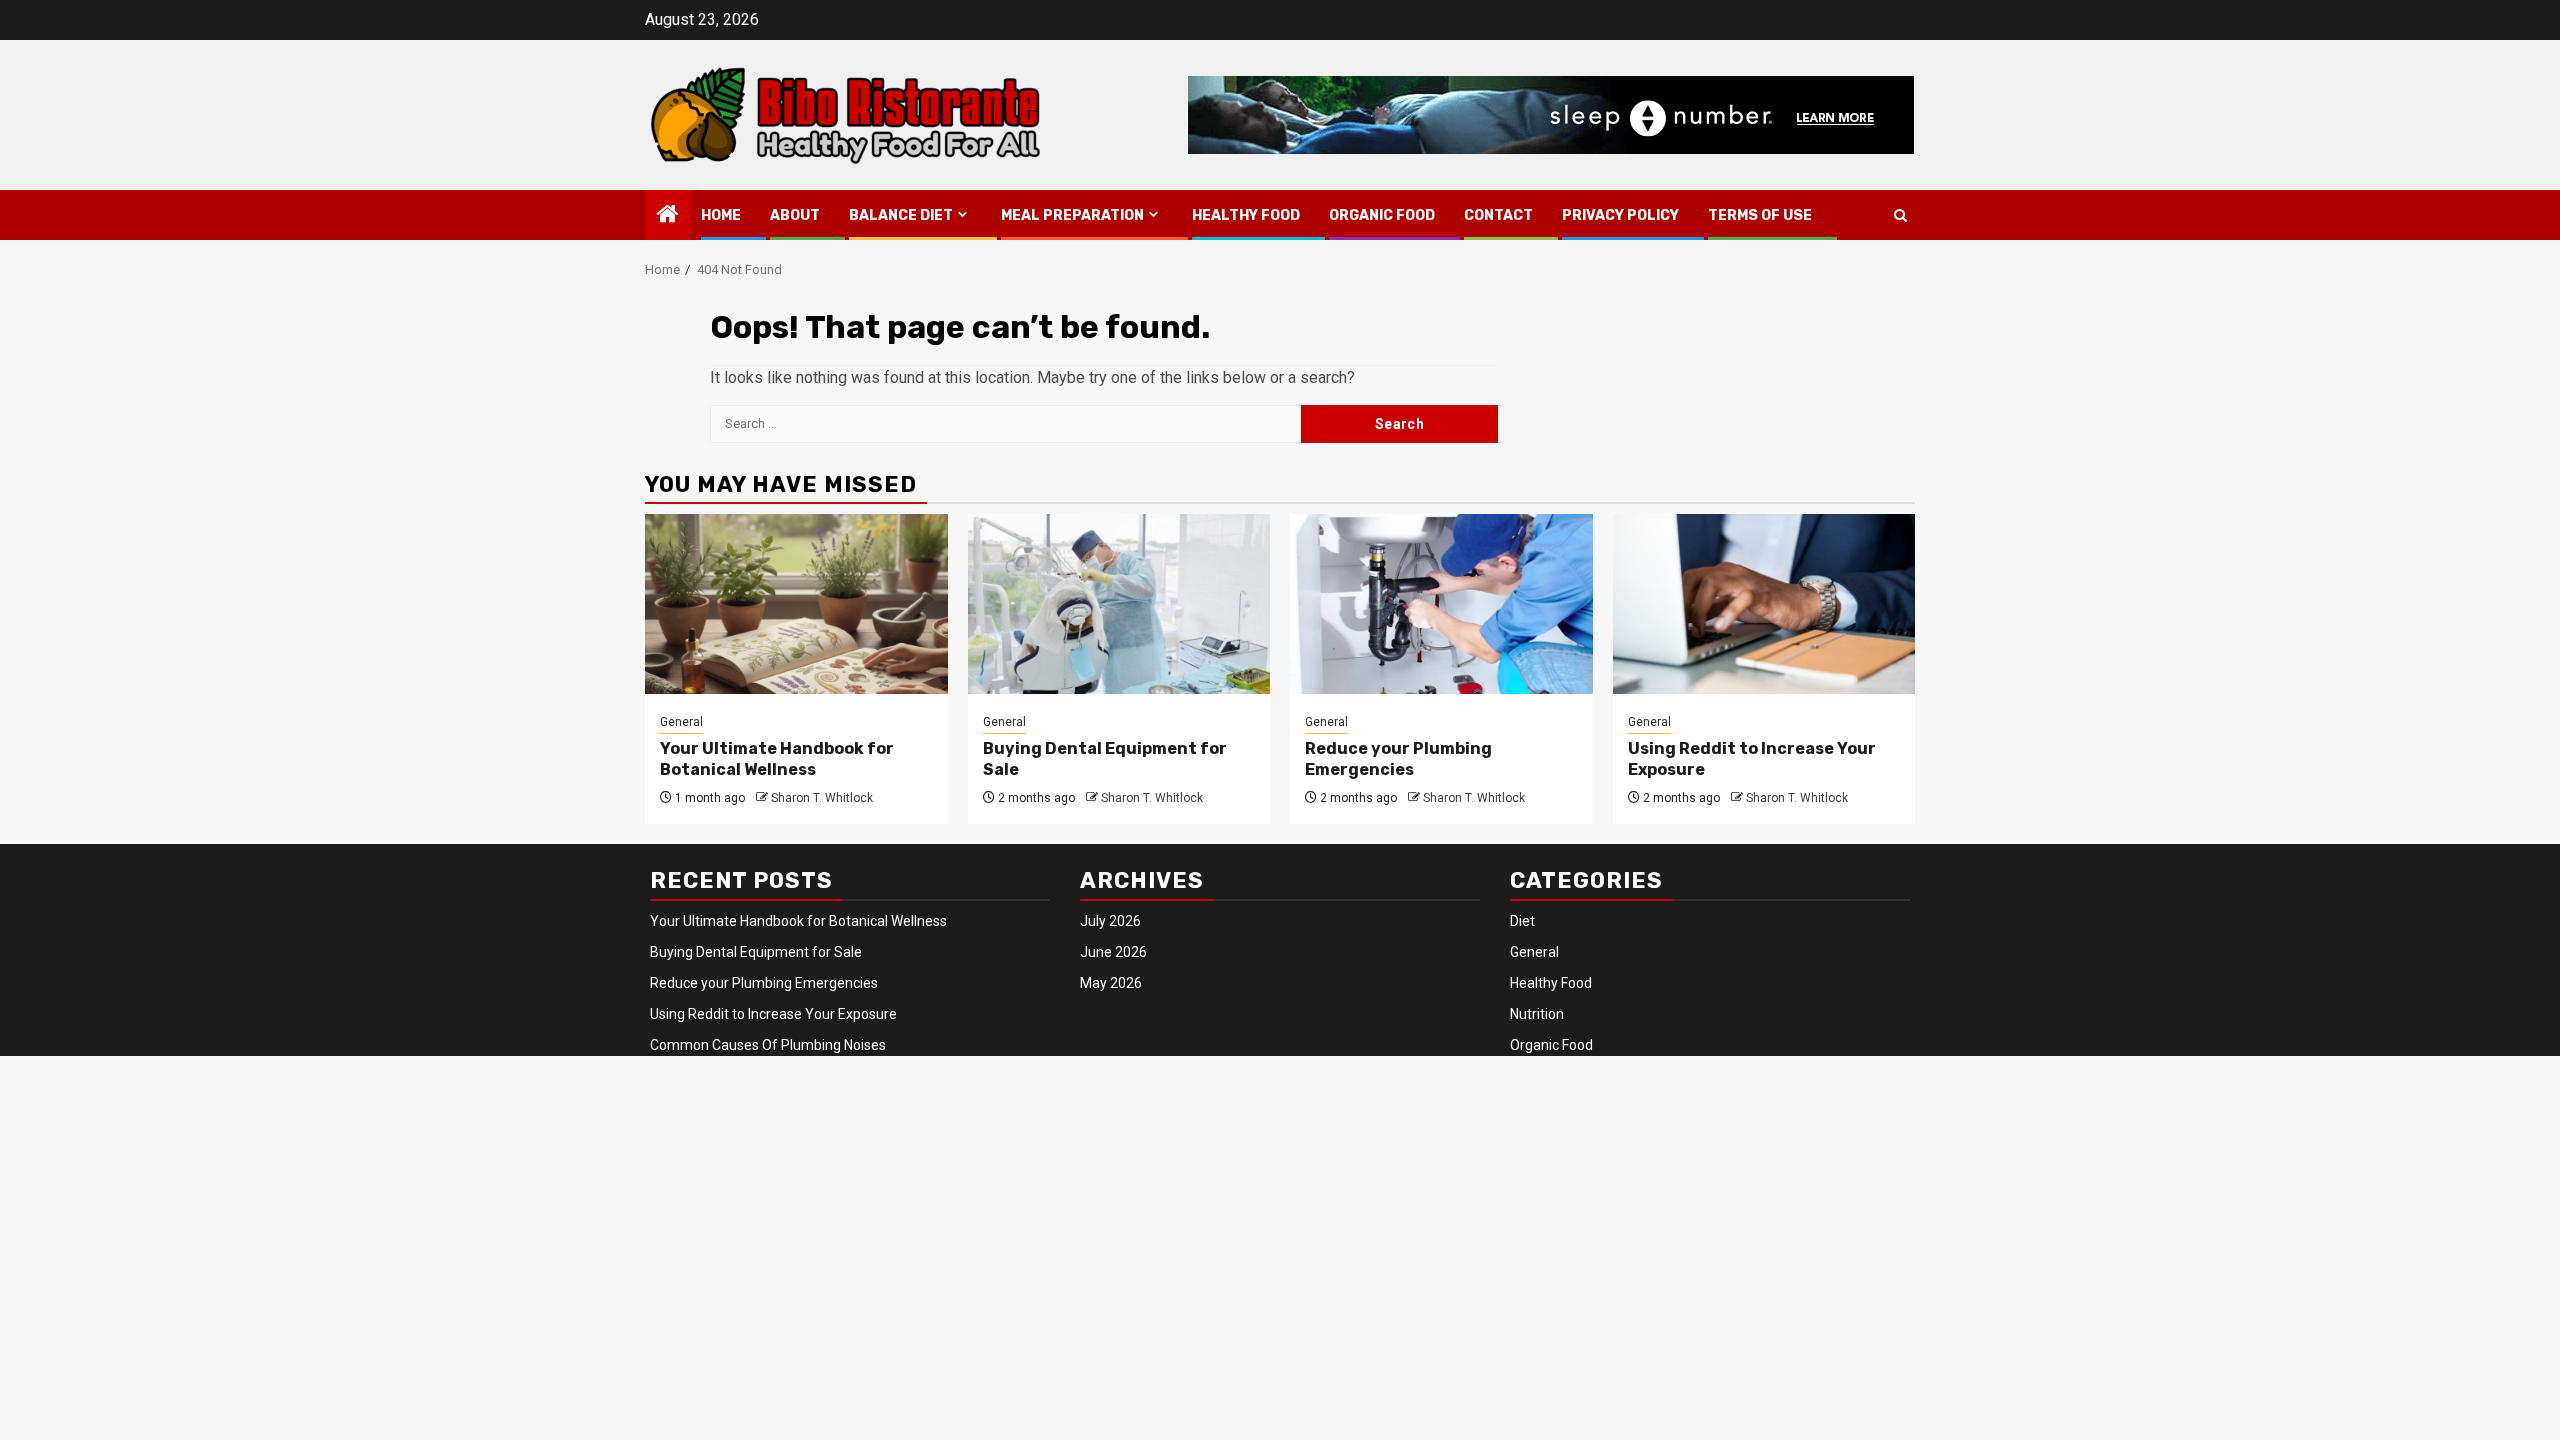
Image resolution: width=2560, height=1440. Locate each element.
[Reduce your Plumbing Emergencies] (1441, 604)
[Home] (668, 216)
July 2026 (1110, 921)
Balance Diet (901, 215)
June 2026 (1113, 952)
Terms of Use (1760, 215)
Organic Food (1382, 215)
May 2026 (1111, 983)
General (681, 722)
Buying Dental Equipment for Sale (756, 952)
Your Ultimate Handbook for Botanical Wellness (777, 759)
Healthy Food (1246, 215)
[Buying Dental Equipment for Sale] (1119, 604)
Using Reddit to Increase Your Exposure (773, 1014)
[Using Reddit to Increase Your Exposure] (1764, 604)
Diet (1522, 921)
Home (721, 215)
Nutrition (1537, 1014)
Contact (1498, 215)
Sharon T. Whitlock (822, 798)
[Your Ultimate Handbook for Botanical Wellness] (796, 604)
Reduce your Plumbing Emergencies (1398, 759)
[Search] (1900, 215)
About (795, 215)
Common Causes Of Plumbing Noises (768, 1045)
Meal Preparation (1072, 215)
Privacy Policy (1620, 215)
